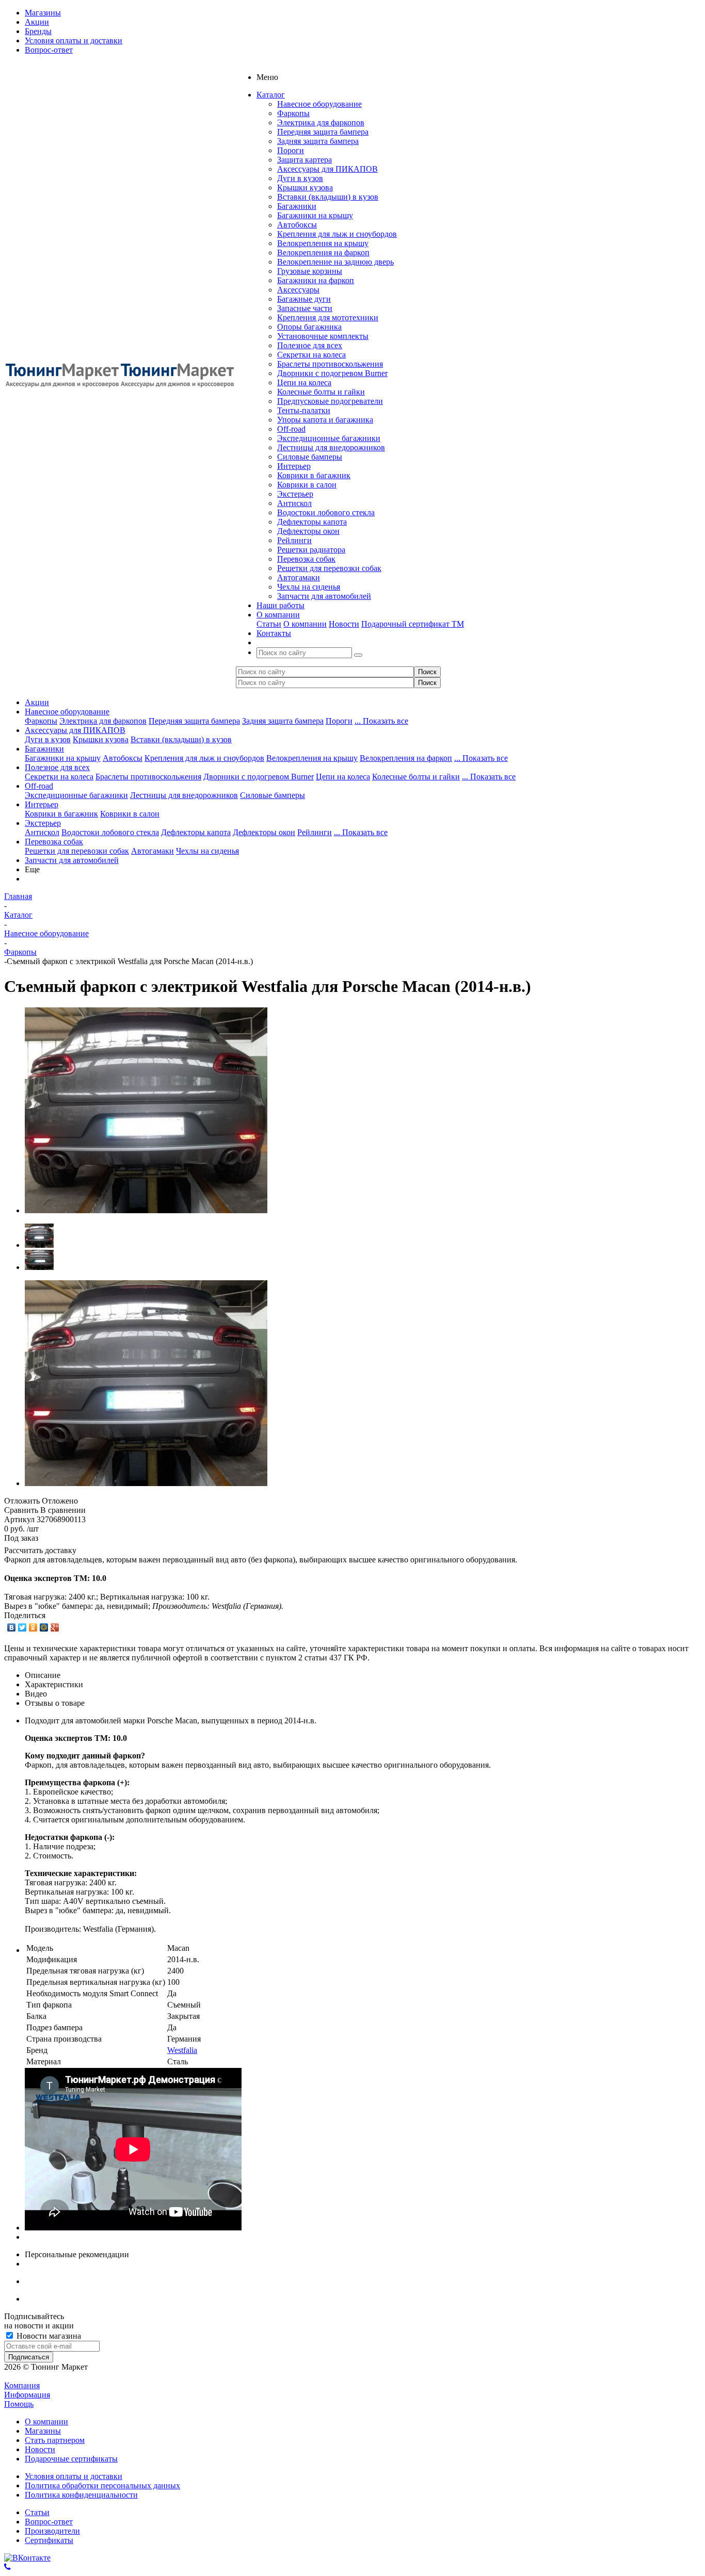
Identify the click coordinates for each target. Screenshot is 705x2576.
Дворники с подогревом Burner (332, 373)
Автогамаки (299, 577)
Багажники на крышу (315, 215)
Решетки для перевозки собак (329, 568)
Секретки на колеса (311, 355)
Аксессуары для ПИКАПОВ (327, 169)
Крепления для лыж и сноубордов (337, 234)
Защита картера (305, 160)
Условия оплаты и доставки (74, 2476)
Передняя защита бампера (323, 132)
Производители (52, 2531)
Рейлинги (294, 540)
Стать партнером (55, 2440)
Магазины (43, 2431)
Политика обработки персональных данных (102, 2485)
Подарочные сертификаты (71, 2459)
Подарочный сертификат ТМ (413, 624)
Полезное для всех (310, 345)
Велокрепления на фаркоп (323, 252)
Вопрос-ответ (49, 2522)
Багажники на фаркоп (316, 280)
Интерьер (294, 466)
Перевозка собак (306, 559)
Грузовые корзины (310, 271)
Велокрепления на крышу (323, 243)
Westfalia (182, 2050)
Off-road (291, 429)
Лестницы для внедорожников (331, 447)
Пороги (291, 150)
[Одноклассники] (33, 1627)
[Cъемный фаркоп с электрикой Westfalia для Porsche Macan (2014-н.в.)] (146, 1210)
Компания (22, 2385)
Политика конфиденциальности (81, 2495)
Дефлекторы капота (312, 522)
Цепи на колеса (304, 382)
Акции (37, 702)
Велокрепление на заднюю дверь (335, 262)
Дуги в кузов (300, 178)
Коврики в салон (307, 485)
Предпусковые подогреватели (330, 401)
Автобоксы (297, 225)
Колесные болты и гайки (321, 392)
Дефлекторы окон (308, 531)
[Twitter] (22, 1627)
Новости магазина (48, 2336)
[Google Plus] (55, 1627)
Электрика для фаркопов (321, 123)
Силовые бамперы (310, 457)
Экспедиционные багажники (329, 438)
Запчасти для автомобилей (324, 596)
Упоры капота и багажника (325, 420)
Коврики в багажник (314, 475)
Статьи (269, 624)
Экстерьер (295, 494)
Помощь (19, 2404)
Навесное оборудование (319, 104)
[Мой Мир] (44, 1627)
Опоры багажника (309, 327)
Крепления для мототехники (328, 317)
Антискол (294, 503)
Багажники (297, 206)
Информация (27, 2395)
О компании (305, 624)
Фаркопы (293, 113)
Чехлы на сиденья (309, 587)
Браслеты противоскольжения (330, 364)
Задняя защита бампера (318, 141)
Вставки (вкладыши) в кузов (328, 197)
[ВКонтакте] (12, 1627)
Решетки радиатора (311, 550)
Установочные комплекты (323, 336)
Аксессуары (298, 290)
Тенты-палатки (304, 410)
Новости (344, 624)
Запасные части (305, 308)
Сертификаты (49, 2540)
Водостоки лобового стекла (326, 512)
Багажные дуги (304, 299)
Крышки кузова (305, 188)
